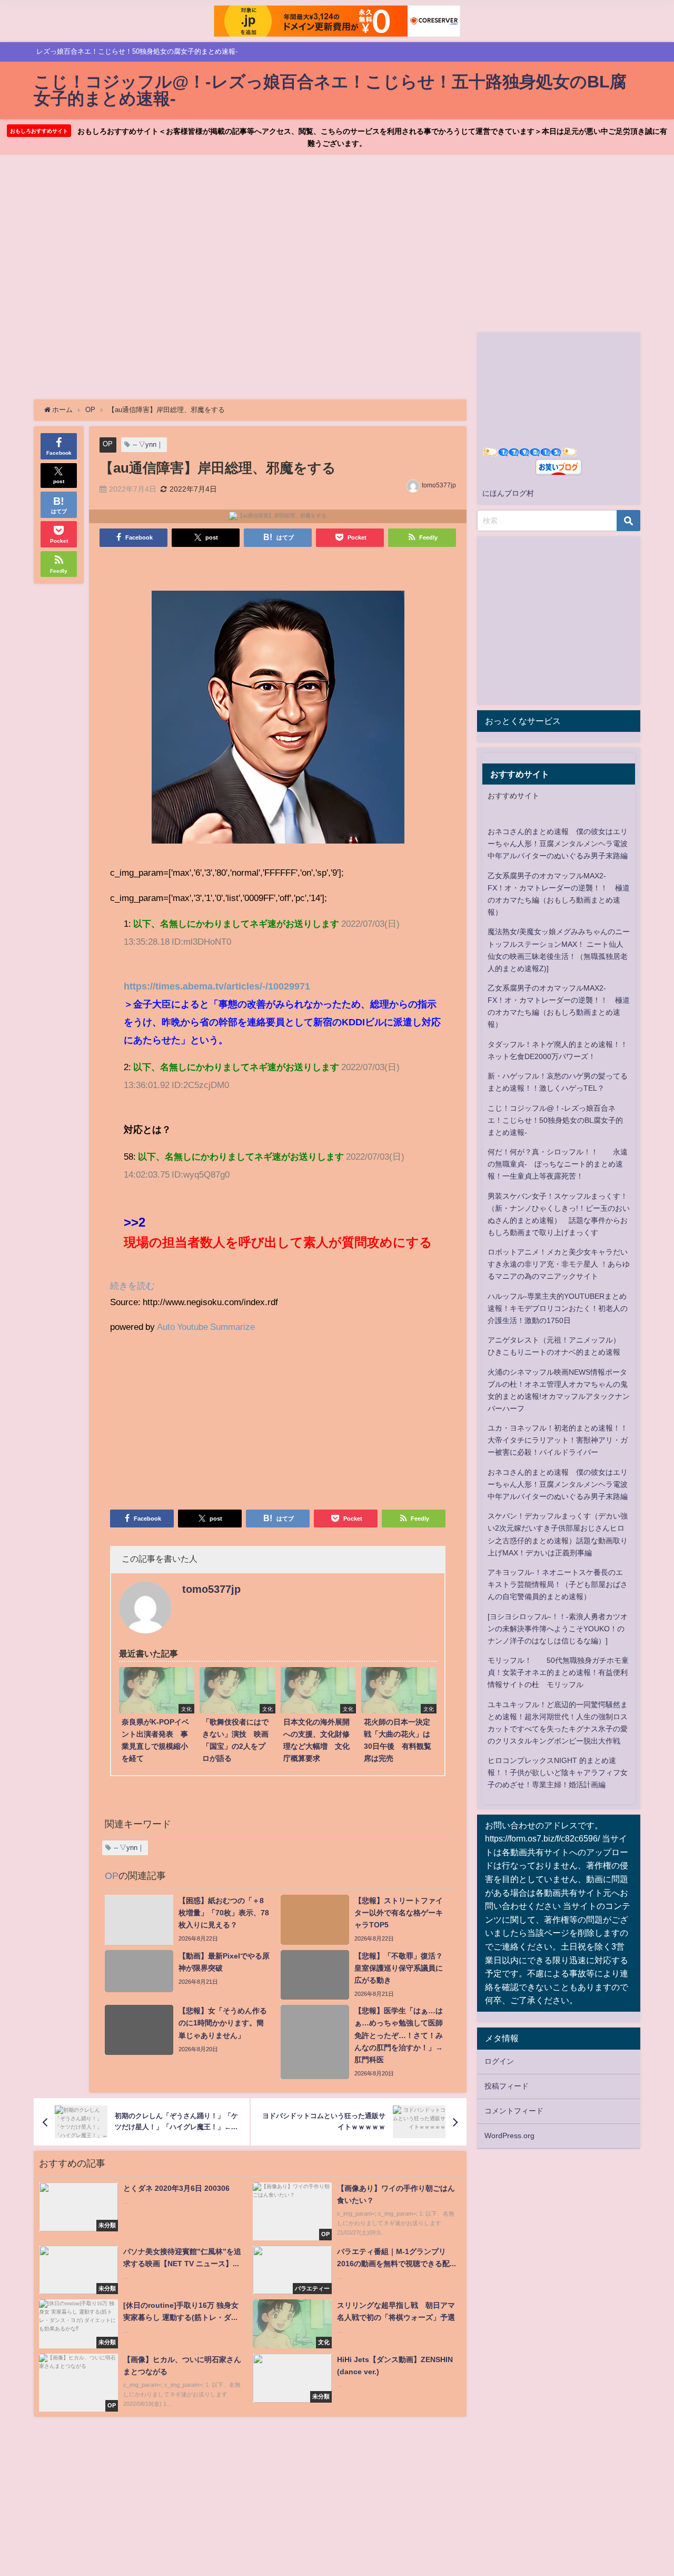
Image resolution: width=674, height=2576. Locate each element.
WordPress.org (509, 2136)
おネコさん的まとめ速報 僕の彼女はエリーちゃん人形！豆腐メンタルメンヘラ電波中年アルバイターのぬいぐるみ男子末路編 (558, 844)
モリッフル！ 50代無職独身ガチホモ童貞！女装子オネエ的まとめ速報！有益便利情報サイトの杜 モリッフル (558, 1672)
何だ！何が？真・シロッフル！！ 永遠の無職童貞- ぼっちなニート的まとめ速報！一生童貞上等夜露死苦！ (558, 1164)
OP (108, 444)
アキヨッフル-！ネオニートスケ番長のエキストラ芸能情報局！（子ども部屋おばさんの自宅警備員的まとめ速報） (558, 1584)
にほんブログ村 (508, 493)
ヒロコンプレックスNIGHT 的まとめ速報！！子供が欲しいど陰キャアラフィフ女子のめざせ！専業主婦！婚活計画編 (558, 1772)
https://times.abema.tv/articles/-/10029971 (217, 986)
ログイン (499, 2061)
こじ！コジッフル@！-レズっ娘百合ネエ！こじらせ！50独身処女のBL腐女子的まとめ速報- (555, 1120)
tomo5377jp (439, 485)
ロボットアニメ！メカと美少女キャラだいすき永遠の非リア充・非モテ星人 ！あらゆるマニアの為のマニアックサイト (559, 1264)
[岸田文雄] (278, 722)
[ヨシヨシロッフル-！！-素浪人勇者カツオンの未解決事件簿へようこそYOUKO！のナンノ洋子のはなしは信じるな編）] (558, 1629)
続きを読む (132, 1285)
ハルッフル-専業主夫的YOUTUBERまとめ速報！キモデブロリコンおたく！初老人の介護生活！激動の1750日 (558, 1308)
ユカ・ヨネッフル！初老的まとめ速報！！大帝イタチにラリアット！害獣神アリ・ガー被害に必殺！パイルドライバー (558, 1440)
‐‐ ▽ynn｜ (148, 444)
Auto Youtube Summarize (206, 1326)
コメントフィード (514, 2111)
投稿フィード (507, 2086)
